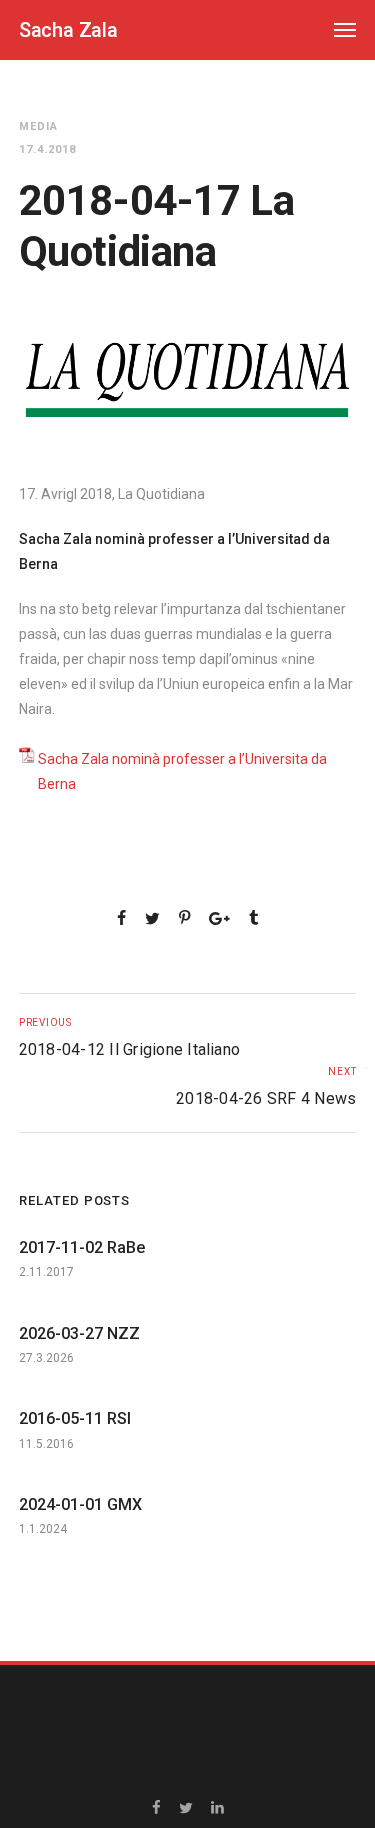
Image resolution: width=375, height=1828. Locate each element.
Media (38, 126)
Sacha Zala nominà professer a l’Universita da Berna (182, 771)
